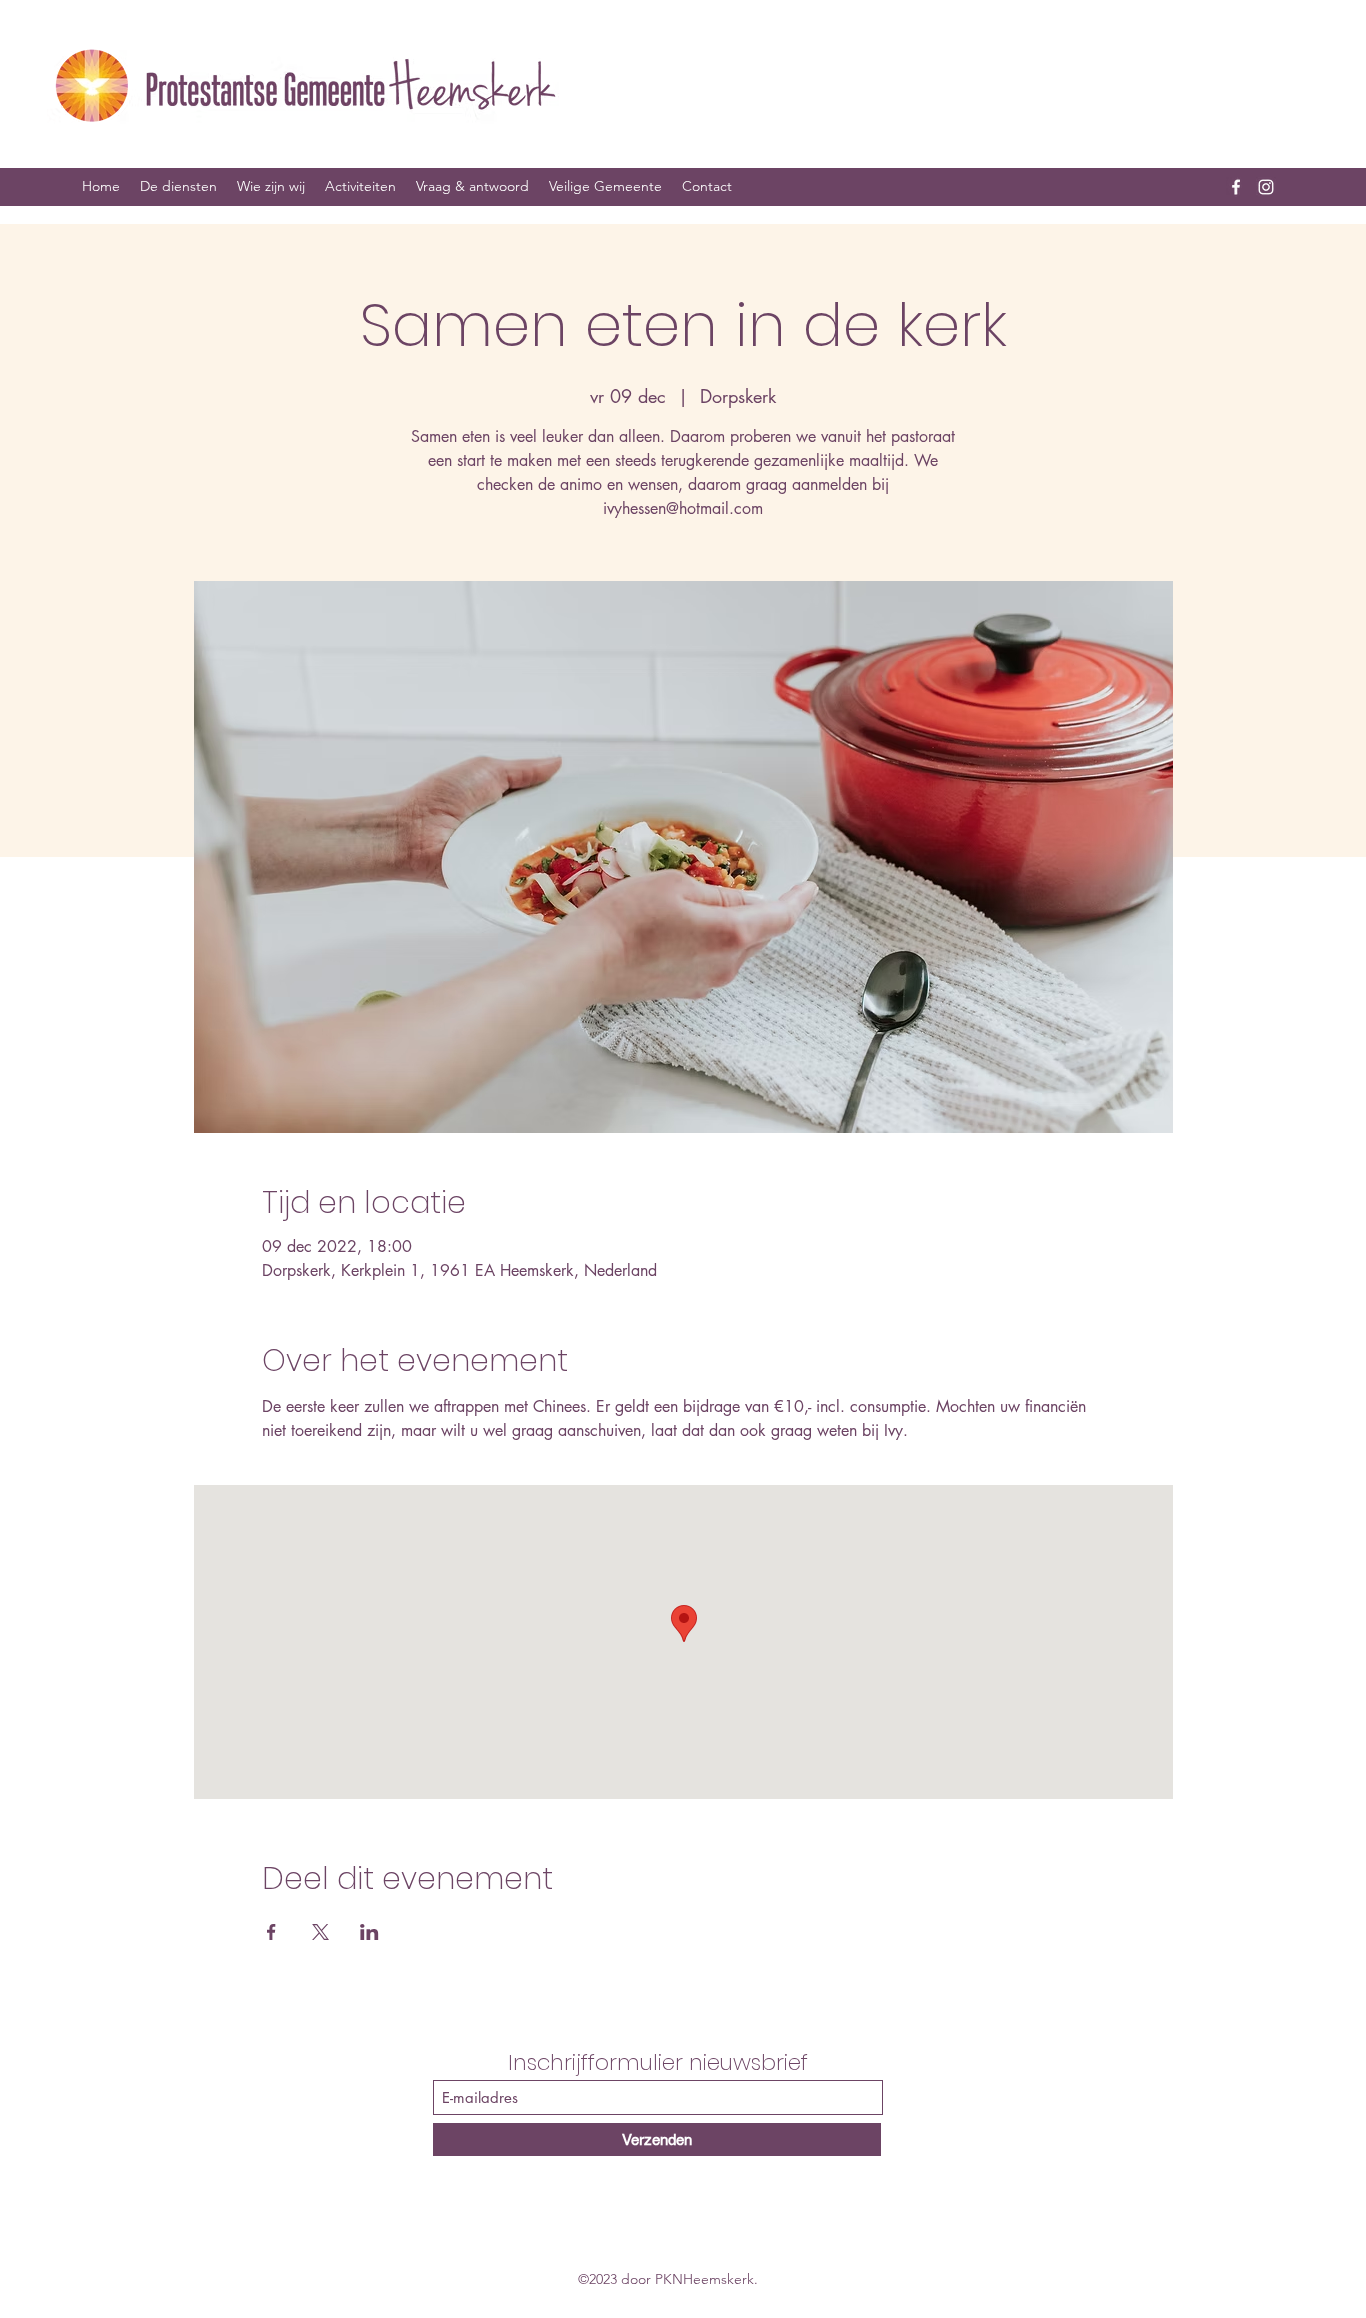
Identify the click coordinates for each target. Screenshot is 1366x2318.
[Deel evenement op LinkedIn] (369, 1932)
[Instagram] (1266, 187)
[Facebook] (1236, 187)
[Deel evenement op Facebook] (271, 1932)
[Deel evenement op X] (320, 1932)
